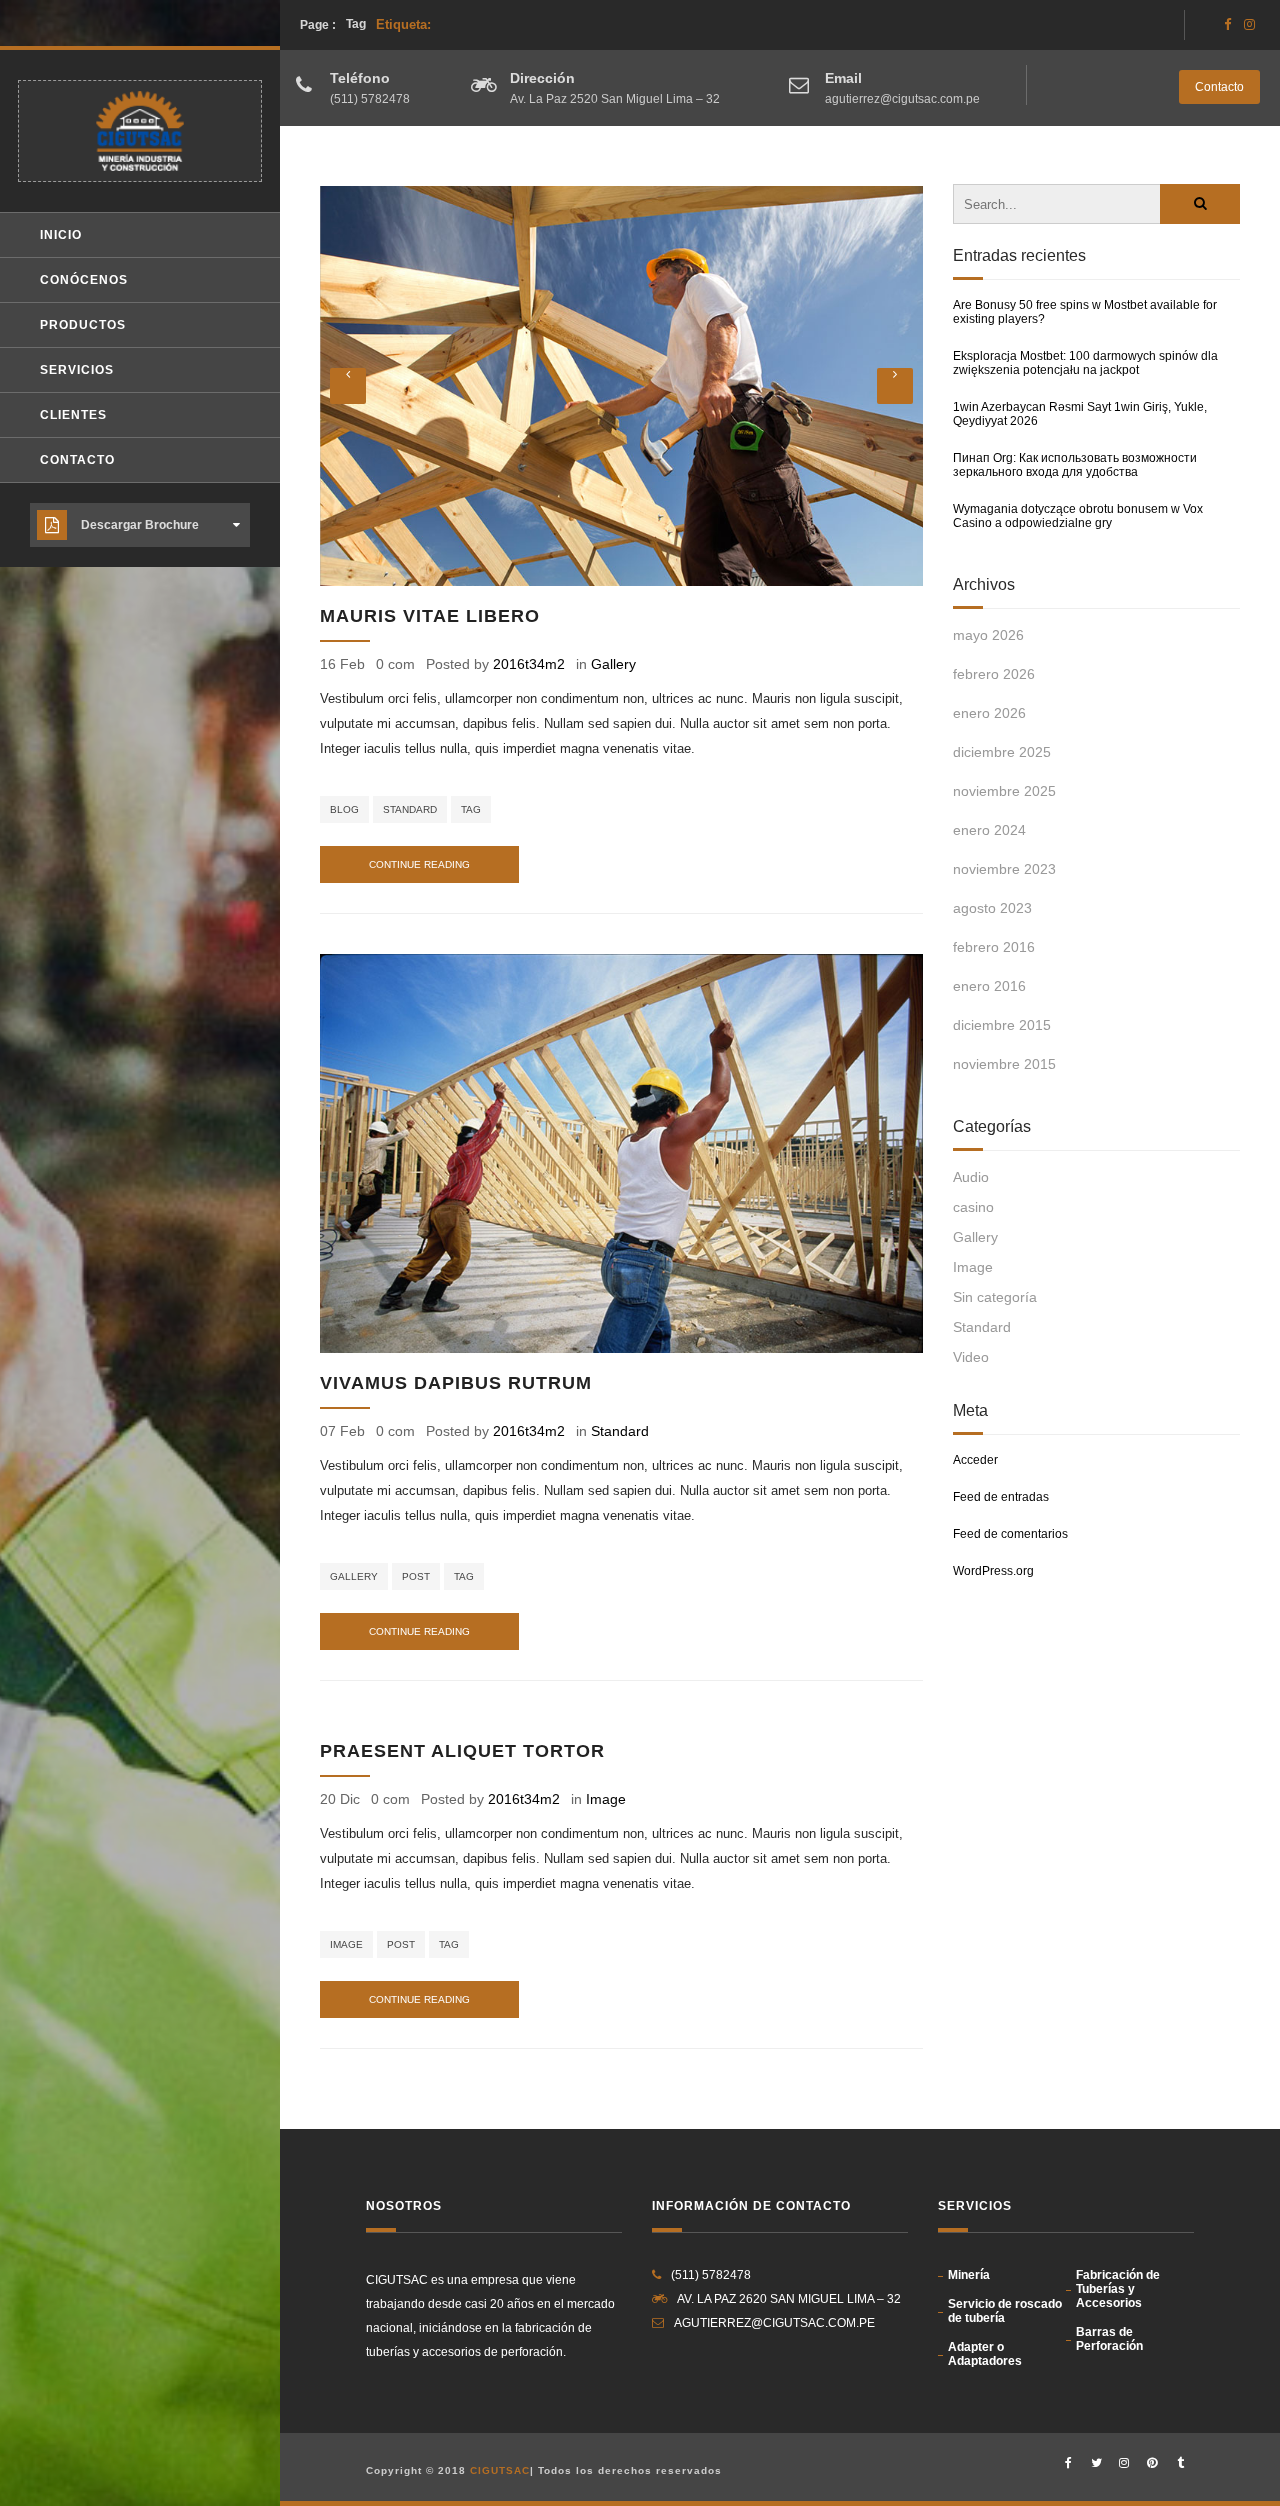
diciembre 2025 (1002, 752)
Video (971, 1357)
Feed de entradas (1001, 1497)
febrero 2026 (994, 674)
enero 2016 (989, 986)
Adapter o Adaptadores (985, 2354)
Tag (471, 809)
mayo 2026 (988, 635)
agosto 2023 (992, 908)
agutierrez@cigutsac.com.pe (902, 99)
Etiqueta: (388, 24)
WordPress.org (993, 1571)
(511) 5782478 (370, 99)
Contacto (1219, 87)
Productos (83, 325)
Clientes (73, 415)
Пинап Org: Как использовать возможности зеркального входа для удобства (1075, 465)
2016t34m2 (529, 664)
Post (416, 1576)
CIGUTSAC (500, 2470)
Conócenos (84, 280)
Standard (410, 809)
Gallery (613, 664)
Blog (344, 809)
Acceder (975, 1460)
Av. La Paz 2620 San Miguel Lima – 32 (789, 2299)
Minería (969, 2275)
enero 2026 (989, 713)
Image (606, 1799)
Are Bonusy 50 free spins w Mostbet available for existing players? (1085, 312)
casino (973, 1207)
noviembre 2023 (1004, 869)
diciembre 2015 (1002, 1025)
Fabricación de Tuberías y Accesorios (1118, 2289)
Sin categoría (995, 1297)
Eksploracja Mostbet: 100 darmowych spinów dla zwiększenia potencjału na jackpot (1085, 363)
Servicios (77, 370)
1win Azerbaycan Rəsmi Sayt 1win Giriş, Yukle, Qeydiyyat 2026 (1080, 414)
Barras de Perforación (1109, 2339)
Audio (971, 1177)
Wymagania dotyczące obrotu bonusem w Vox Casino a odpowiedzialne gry (1078, 516)
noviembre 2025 (1004, 791)
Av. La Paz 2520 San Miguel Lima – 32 (615, 99)
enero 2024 (989, 830)
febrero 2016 (994, 947)
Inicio (61, 235)
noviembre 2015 (1004, 1064)
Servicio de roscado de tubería (1005, 2311)
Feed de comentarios (1010, 1534)
